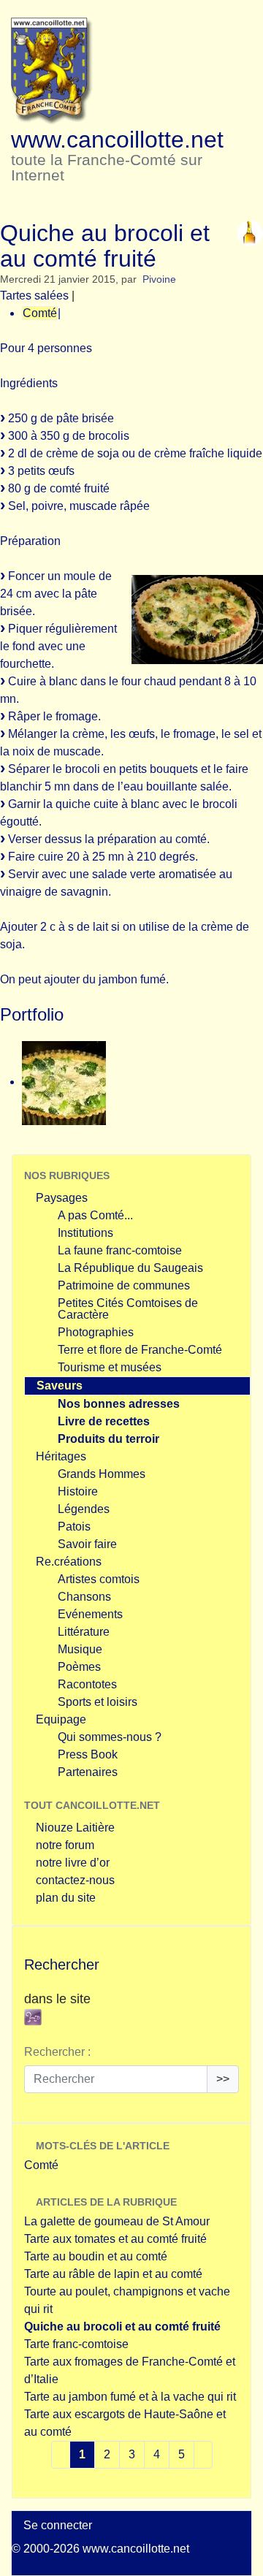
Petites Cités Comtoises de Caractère (128, 1309)
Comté (40, 313)
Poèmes (79, 1667)
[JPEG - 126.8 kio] (64, 1082)
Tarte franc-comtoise (76, 2344)
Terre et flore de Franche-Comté (140, 1350)
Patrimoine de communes (124, 1285)
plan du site (66, 1898)
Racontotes (87, 1684)
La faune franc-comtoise (120, 1250)
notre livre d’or (73, 1863)
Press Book (88, 1754)
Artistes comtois (99, 1579)
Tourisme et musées (110, 1367)
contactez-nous (75, 1880)
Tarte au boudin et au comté (96, 2256)
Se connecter (58, 2525)
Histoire (78, 1491)
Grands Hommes (102, 1474)
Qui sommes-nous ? (110, 1737)
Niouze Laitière (75, 1828)
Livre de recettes (104, 1421)
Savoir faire (87, 1544)
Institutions (85, 1233)
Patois (74, 1527)
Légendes (84, 1509)
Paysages (62, 1198)
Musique (80, 1649)
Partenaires (88, 1772)
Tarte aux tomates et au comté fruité (115, 2239)
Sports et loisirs (98, 1702)
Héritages (61, 1456)
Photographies (96, 1332)
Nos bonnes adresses (119, 1404)
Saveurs (60, 1386)
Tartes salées (34, 296)
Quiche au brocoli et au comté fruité (122, 2327)
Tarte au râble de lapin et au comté (113, 2274)
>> (223, 2079)
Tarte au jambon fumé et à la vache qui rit (130, 2397)
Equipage (61, 1719)
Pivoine (159, 279)
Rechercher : (57, 2052)
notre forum (65, 1845)
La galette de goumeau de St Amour (117, 2221)
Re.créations (69, 1562)
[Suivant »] (203, 2455)
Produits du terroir (108, 1439)
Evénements (90, 1614)
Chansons (84, 1597)
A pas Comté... (95, 1215)
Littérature (84, 1632)
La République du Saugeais (130, 1268)
